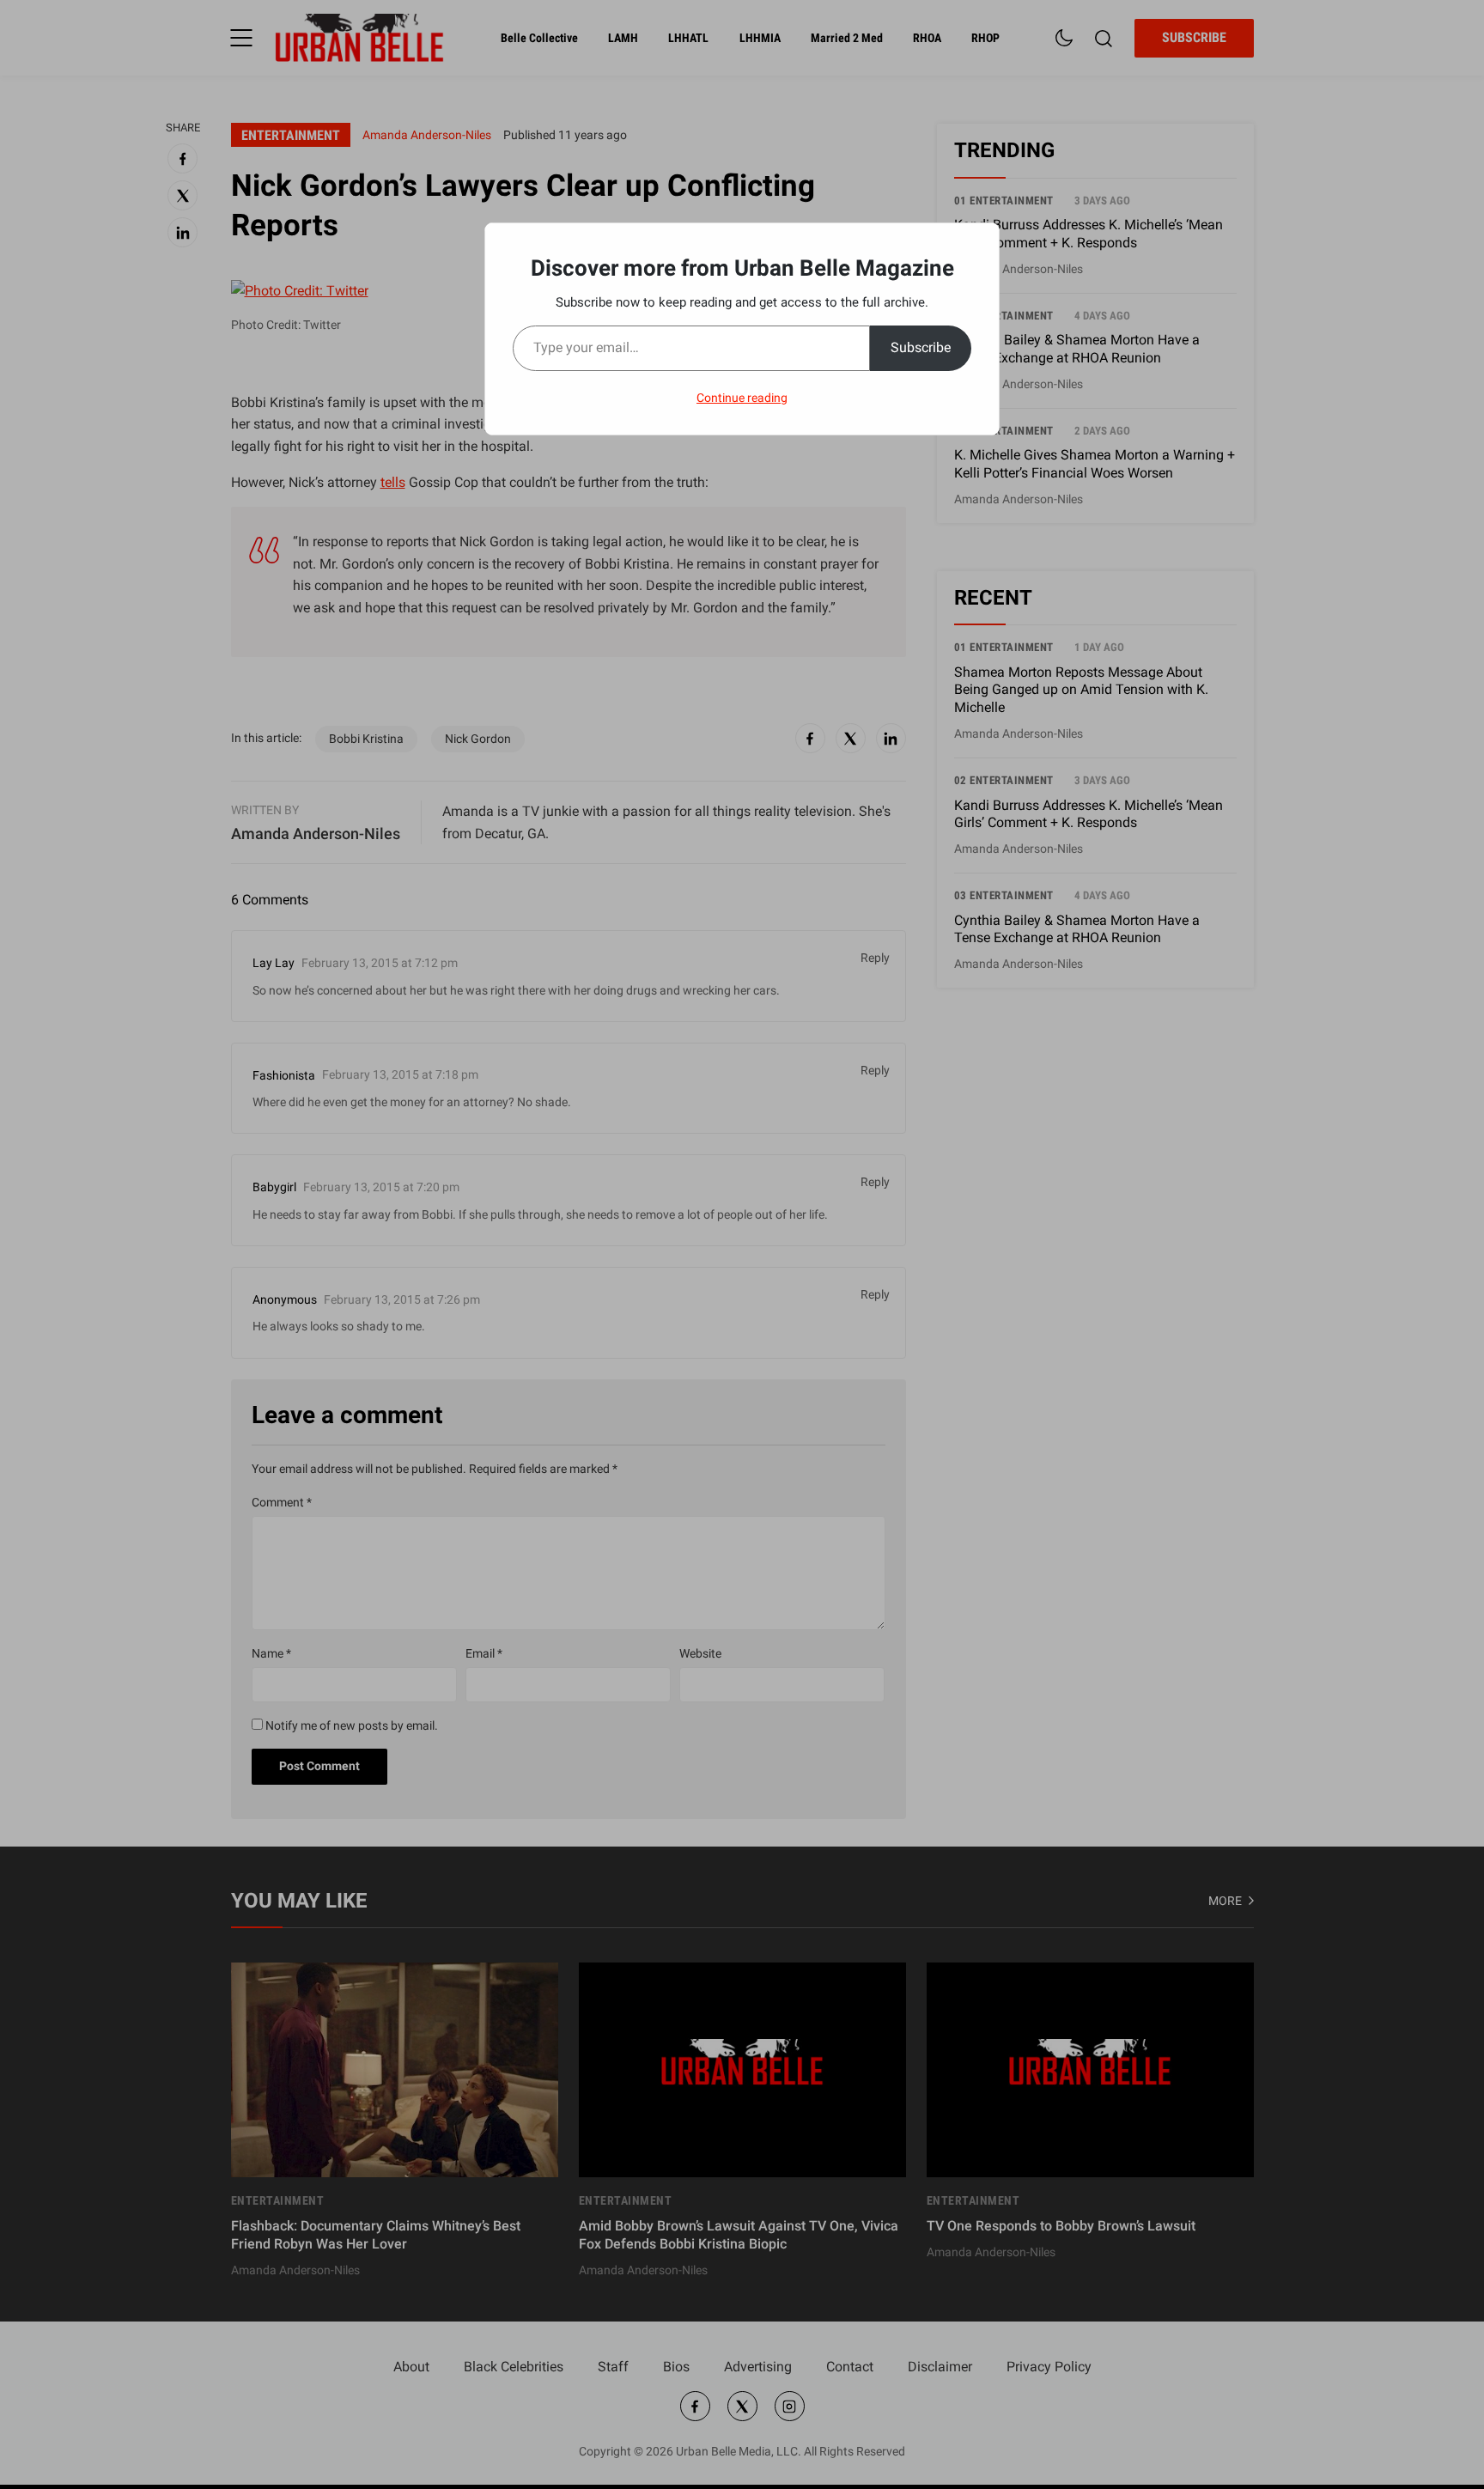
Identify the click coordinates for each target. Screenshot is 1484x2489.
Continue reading (742, 398)
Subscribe (921, 347)
